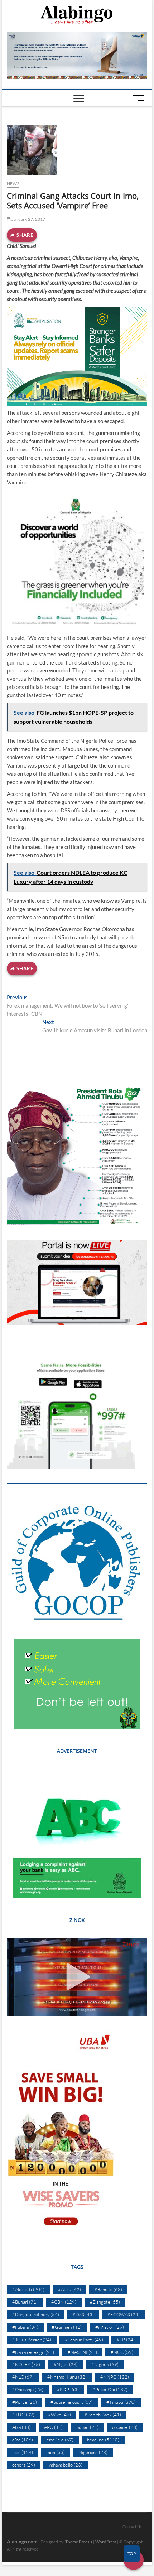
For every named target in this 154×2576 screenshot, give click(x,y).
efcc (23, 2440)
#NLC (23, 2377)
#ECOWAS (124, 2314)
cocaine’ (125, 2427)
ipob (56, 2452)
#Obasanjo (28, 2389)
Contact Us (132, 2527)
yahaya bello (66, 2465)
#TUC (23, 2415)
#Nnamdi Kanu (67, 2377)
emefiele (60, 2440)
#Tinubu (121, 2402)
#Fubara (25, 2327)
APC (53, 2427)
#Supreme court (72, 2402)
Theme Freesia (79, 2542)
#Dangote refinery (36, 2314)
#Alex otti (28, 2289)
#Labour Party (84, 2340)
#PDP (68, 2389)
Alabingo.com (22, 2541)
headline (103, 2440)
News (13, 184)
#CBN (64, 2302)
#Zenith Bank (103, 2415)
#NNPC (115, 2377)
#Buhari (25, 2302)
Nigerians (93, 2452)
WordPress (106, 2542)
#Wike (59, 2415)
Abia (21, 2427)
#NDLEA (26, 2364)
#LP (126, 2340)
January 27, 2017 (28, 219)
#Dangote (105, 2302)
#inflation (110, 2327)
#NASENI (82, 2352)
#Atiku (69, 2289)
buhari (87, 2427)
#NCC (122, 2352)
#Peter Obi (110, 2389)
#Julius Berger (32, 2340)
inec (23, 2452)
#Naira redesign (33, 2352)
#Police (25, 2402)
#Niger (66, 2364)
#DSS (83, 2314)
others (24, 2465)
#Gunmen (67, 2327)
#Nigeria (105, 2364)
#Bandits (108, 2289)
